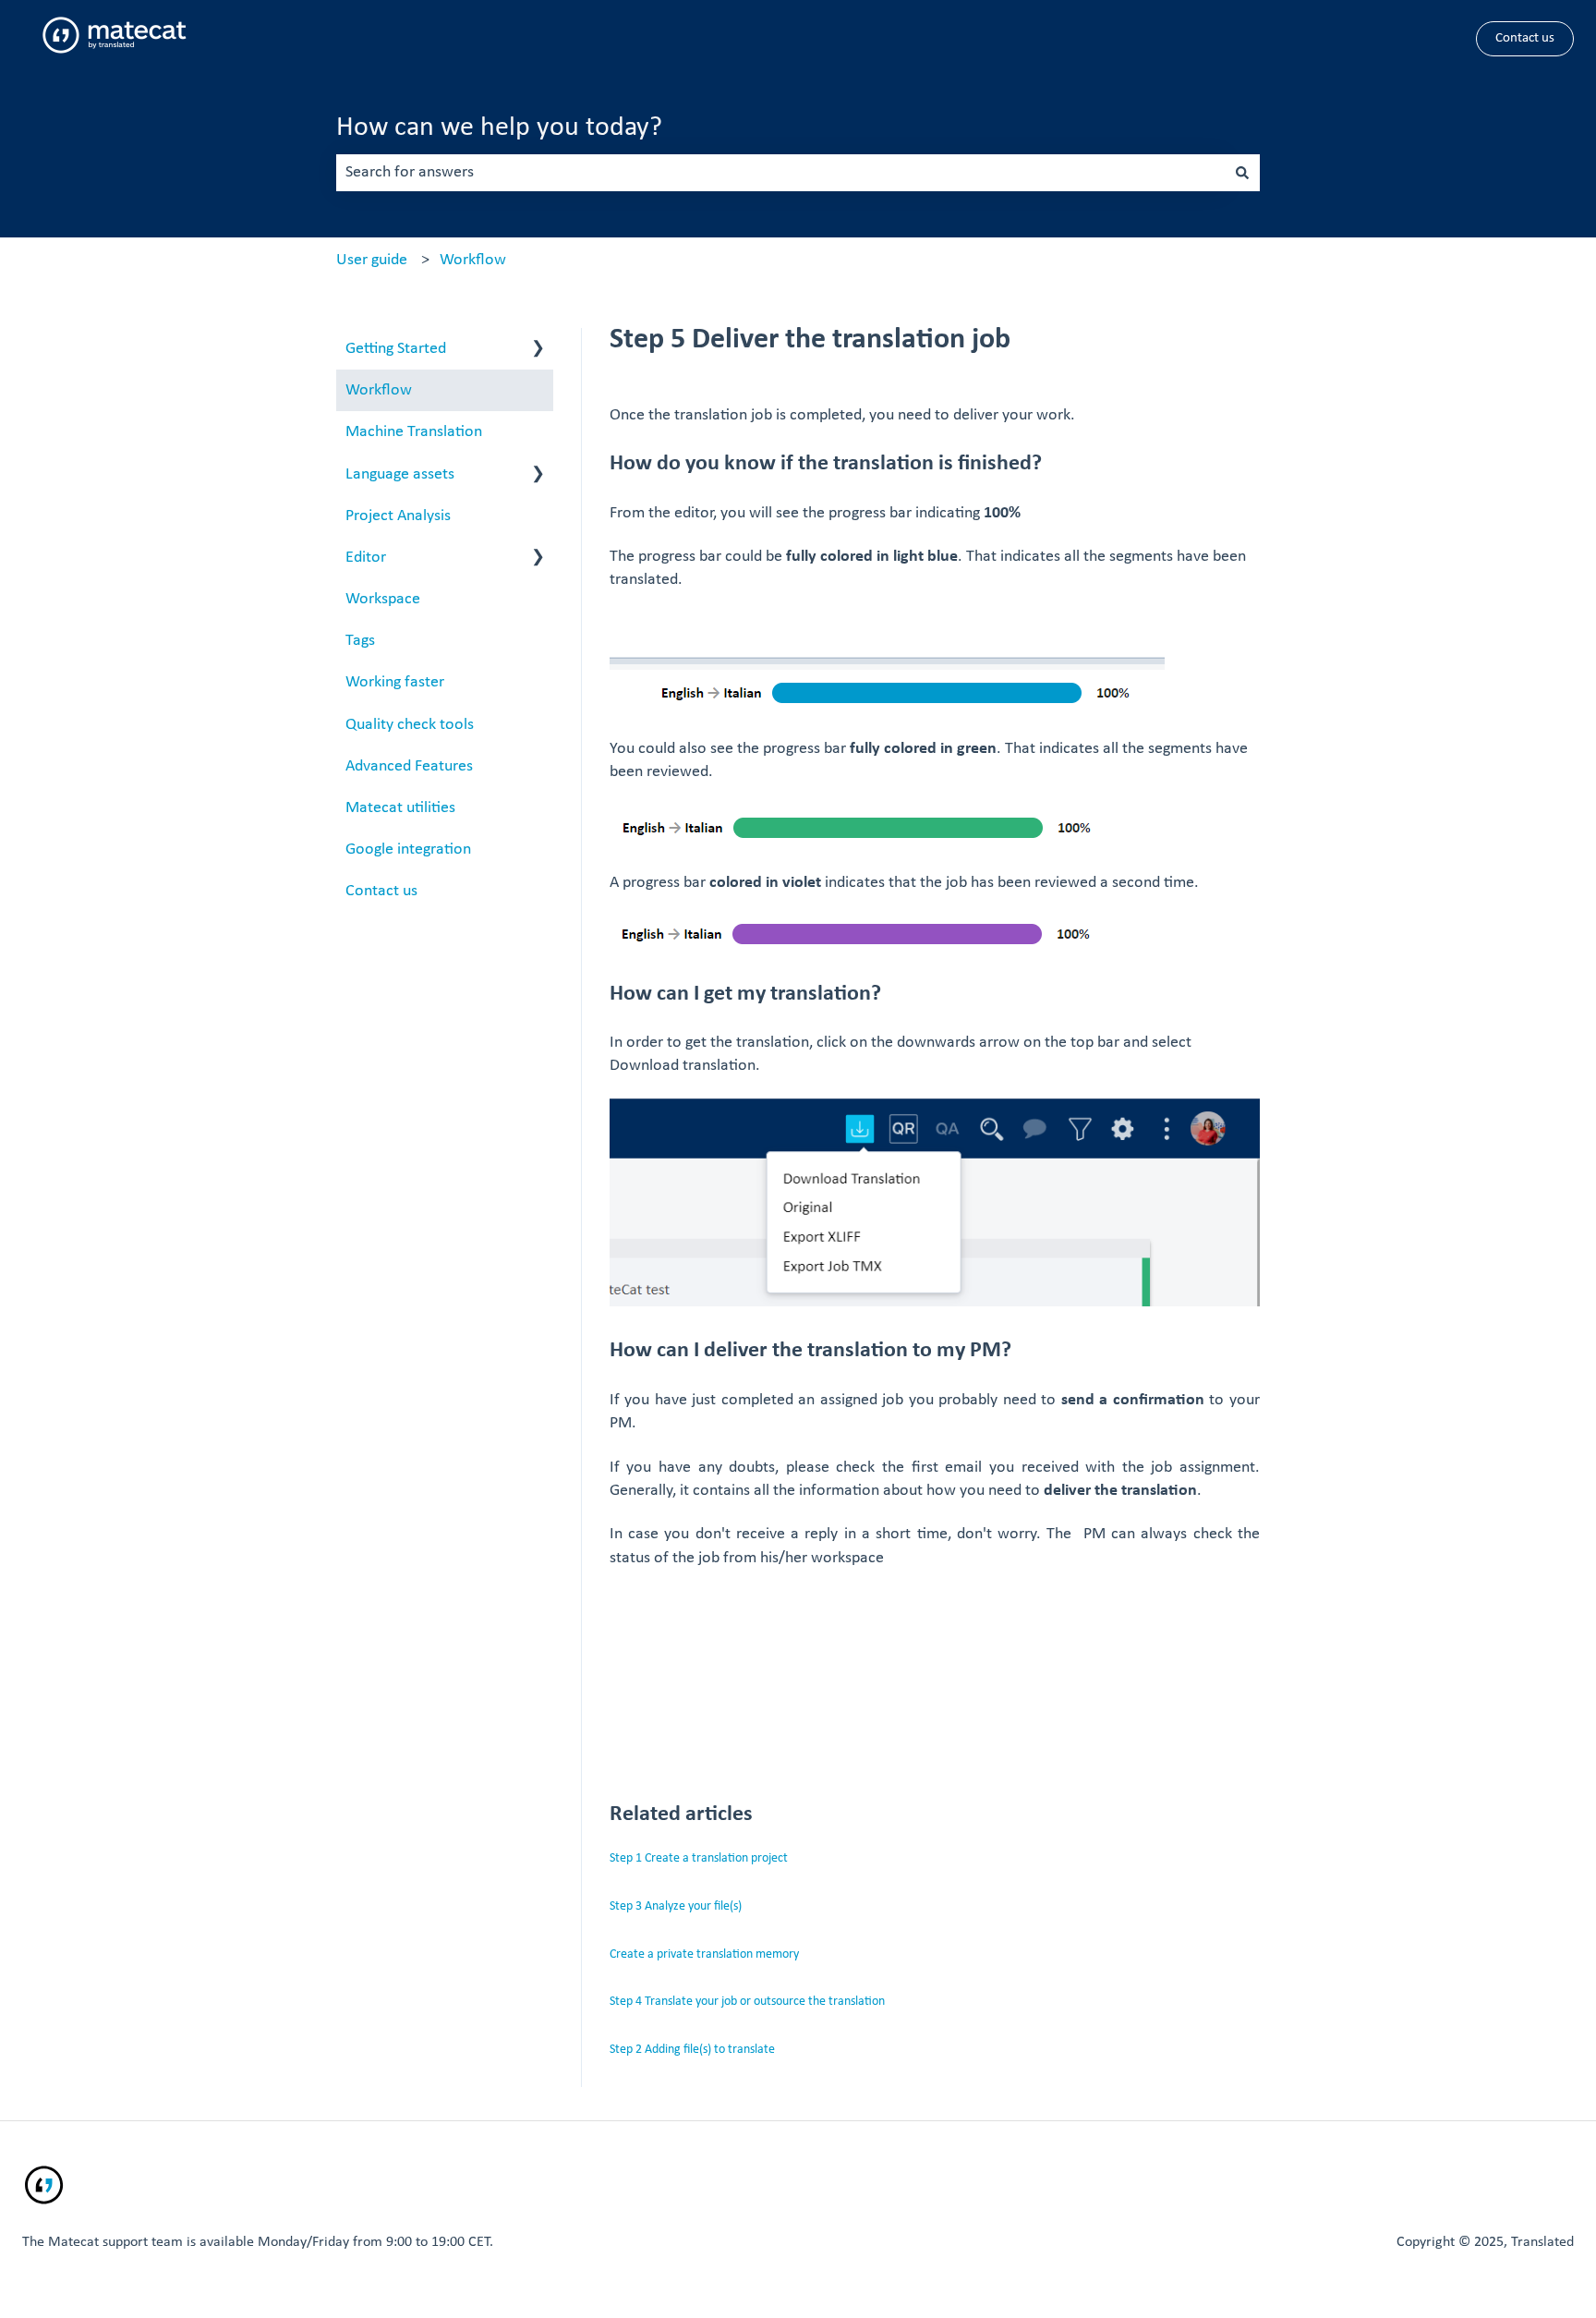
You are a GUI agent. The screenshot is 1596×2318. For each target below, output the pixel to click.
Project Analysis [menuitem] (398, 516)
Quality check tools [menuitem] (410, 725)
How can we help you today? (499, 128)
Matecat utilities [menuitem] (400, 808)
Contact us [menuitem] (381, 891)
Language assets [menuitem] (400, 474)
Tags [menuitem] (360, 641)
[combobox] (780, 173)
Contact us (1525, 38)
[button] (538, 349)
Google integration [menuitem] (408, 850)
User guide (372, 260)
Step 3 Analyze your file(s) (676, 1906)
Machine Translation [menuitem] (414, 432)
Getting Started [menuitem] (396, 349)
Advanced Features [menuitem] (409, 766)
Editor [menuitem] (366, 558)
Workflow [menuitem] (379, 390)
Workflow (473, 260)
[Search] (1242, 173)
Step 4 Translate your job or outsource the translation (747, 2002)
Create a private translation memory (704, 1954)
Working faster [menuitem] (395, 682)
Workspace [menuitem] (383, 599)
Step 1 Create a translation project (699, 1858)
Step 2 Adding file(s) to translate (692, 2050)
